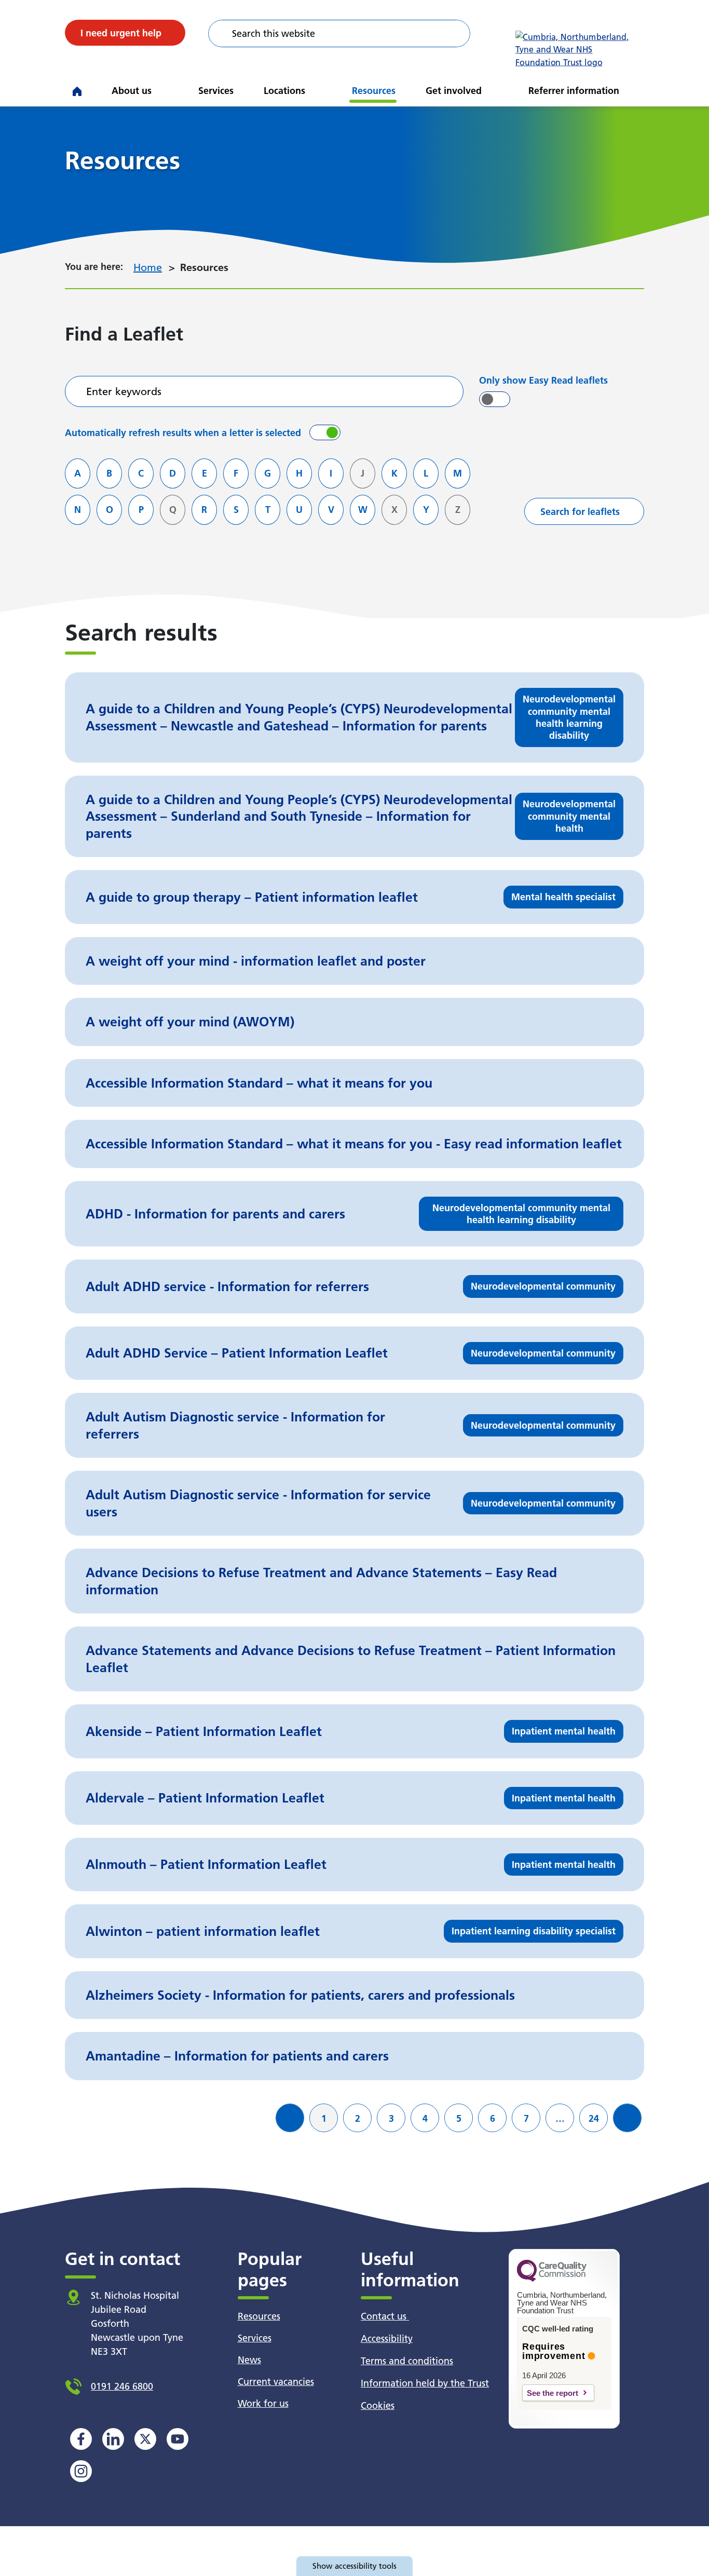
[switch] (495, 399)
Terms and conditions (407, 2361)
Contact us (385, 2316)
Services (216, 91)
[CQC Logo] (552, 2279)
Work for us (263, 2403)
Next (631, 2126)
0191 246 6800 (122, 2386)
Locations (284, 91)
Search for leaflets (580, 512)
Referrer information (574, 91)
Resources (374, 91)
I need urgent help (121, 33)
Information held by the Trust (425, 2383)
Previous (294, 2126)
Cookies (378, 2405)
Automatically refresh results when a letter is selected (183, 433)
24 (598, 2118)
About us (132, 91)
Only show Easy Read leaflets (543, 380)
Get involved (454, 91)
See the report (553, 2393)
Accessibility (387, 2338)
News (249, 2360)
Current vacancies (276, 2382)
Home (148, 267)
